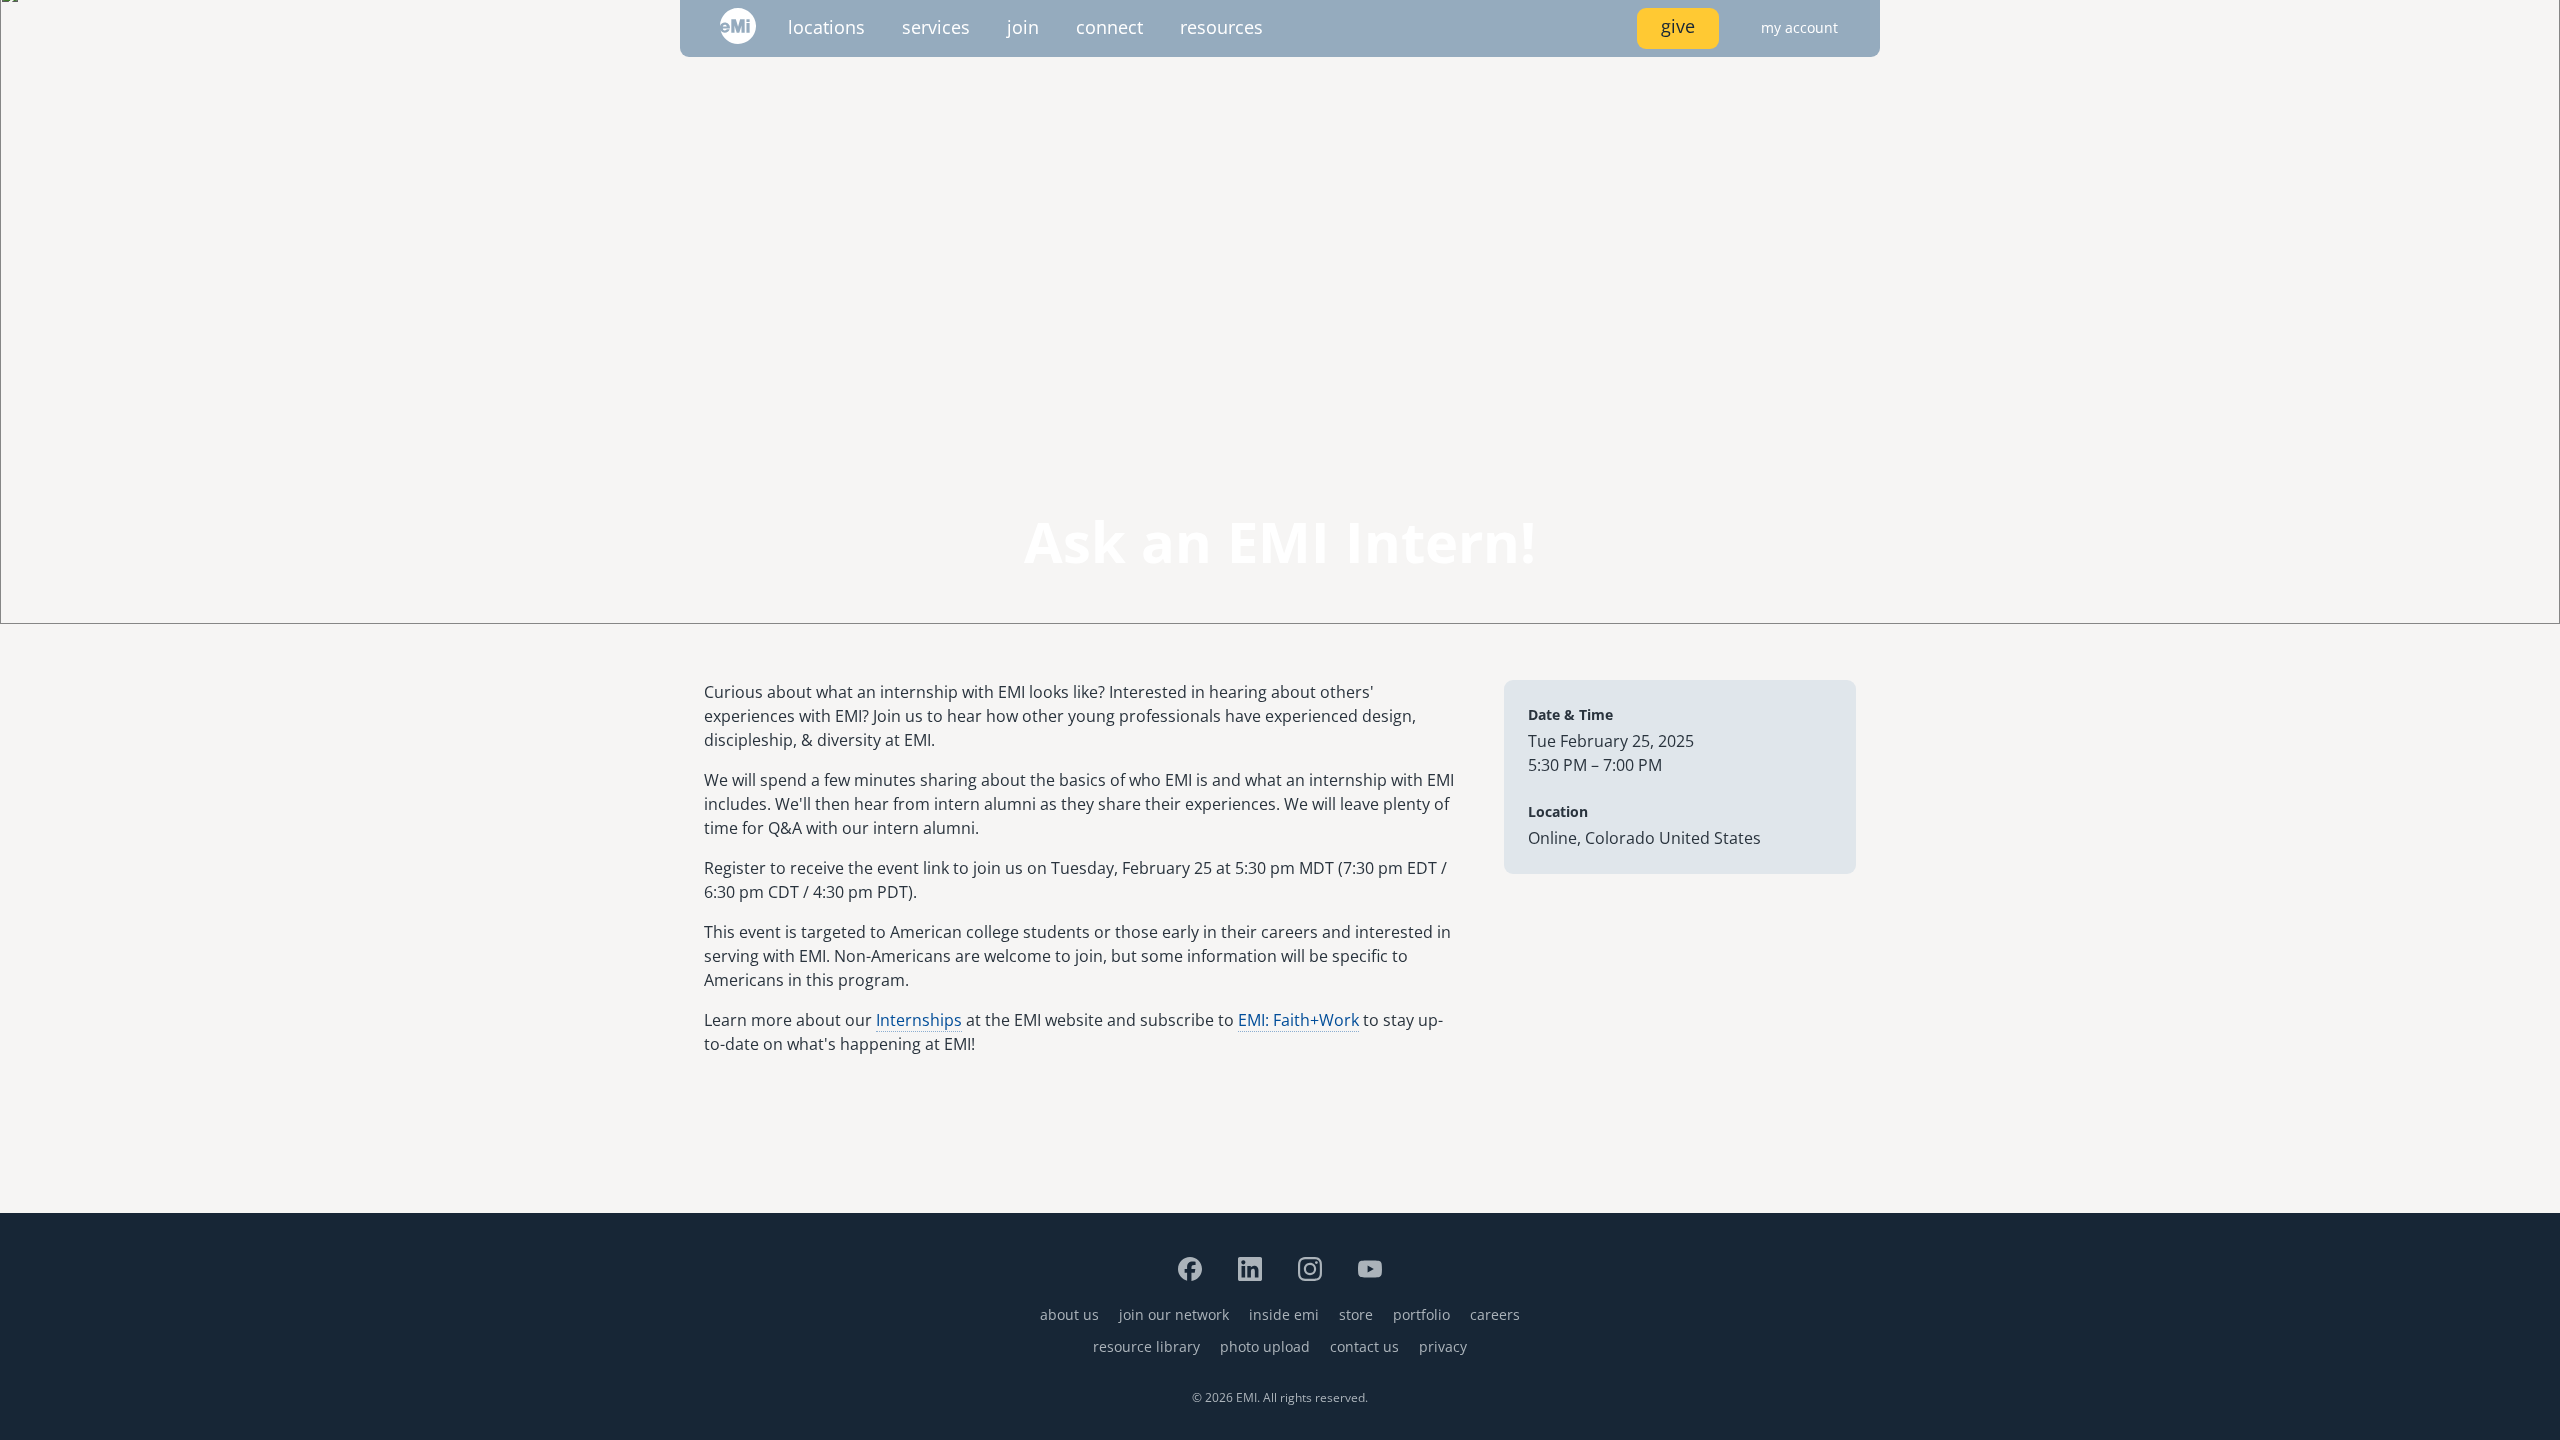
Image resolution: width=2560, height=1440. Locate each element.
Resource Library (1146, 1346)
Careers (1495, 1314)
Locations (826, 27)
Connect (1109, 27)
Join (1023, 27)
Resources (1221, 27)
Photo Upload (1265, 1346)
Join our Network (1174, 1314)
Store (1356, 1314)
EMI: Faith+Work (1298, 1020)
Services (936, 27)
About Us (1069, 1314)
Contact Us (1364, 1346)
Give (1678, 26)
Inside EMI (1284, 1314)
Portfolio (1421, 1314)
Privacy (1443, 1346)
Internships (919, 1020)
